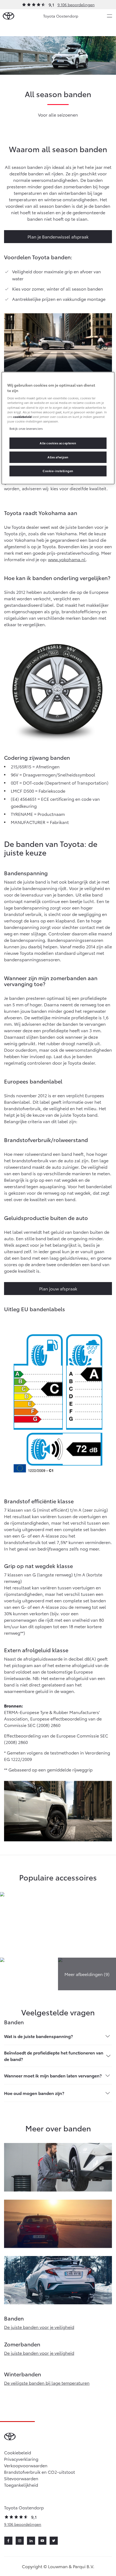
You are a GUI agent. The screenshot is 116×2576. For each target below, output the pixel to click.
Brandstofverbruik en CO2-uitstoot (40, 2472)
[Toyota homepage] (8, 16)
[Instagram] (20, 2541)
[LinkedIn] (31, 2541)
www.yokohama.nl (67, 559)
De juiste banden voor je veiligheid (39, 2327)
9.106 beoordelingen (76, 5)
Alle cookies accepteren (58, 443)
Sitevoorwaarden (21, 2478)
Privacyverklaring (21, 2459)
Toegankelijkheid (21, 2485)
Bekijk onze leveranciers (26, 428)
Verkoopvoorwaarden (26, 2465)
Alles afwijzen (58, 457)
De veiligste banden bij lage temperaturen (47, 2383)
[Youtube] (42, 2541)
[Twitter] (54, 2541)
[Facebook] (8, 2541)
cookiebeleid (22, 416)
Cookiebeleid (18, 2452)
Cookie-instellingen (58, 471)
